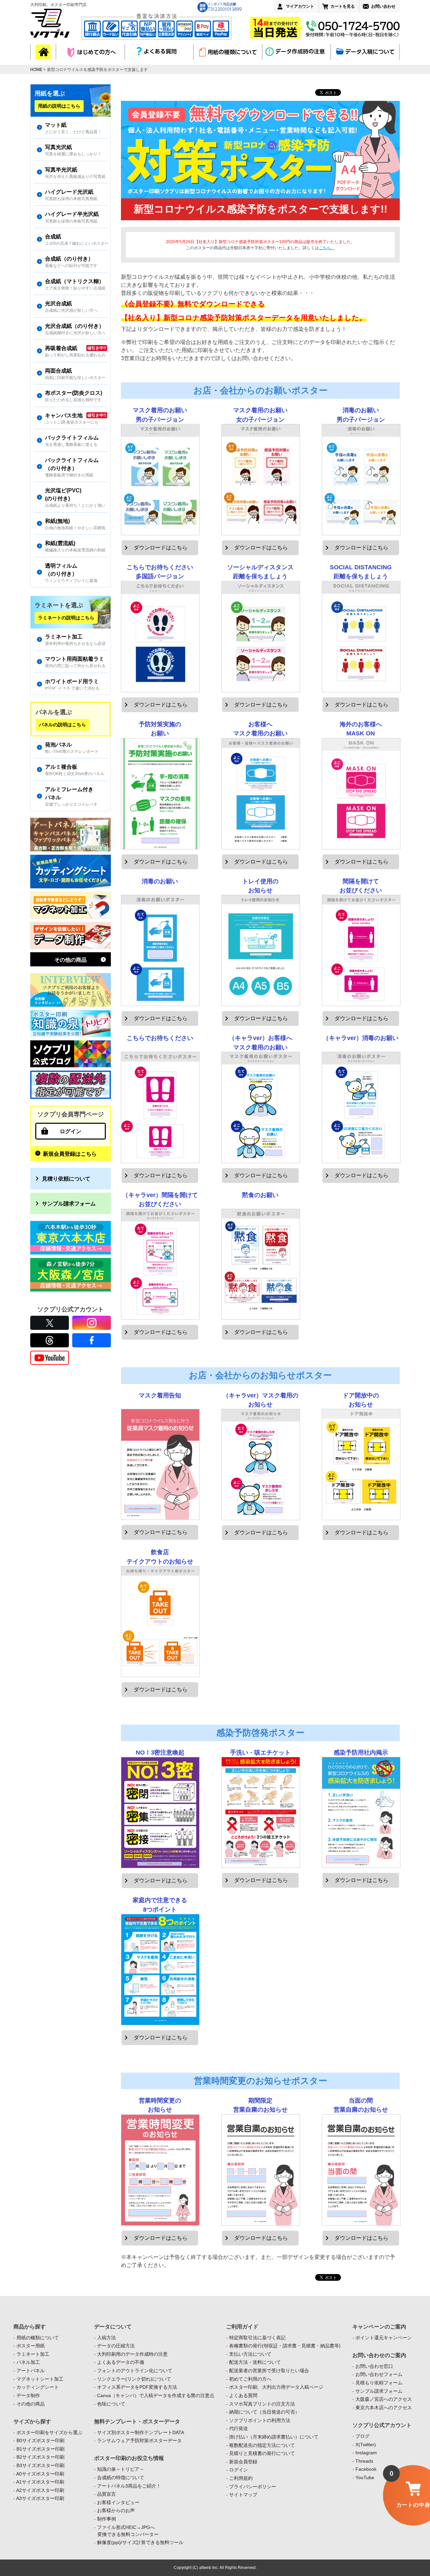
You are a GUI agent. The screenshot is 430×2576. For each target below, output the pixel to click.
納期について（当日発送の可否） (264, 2412)
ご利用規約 (241, 2478)
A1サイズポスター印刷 (40, 2482)
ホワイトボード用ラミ (72, 684)
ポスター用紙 (31, 2346)
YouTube (365, 2477)
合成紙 (76, 240)
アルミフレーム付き (71, 796)
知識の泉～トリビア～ (121, 2469)
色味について (111, 2404)
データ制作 (28, 2395)
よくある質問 (243, 2395)
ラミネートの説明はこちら (66, 618)
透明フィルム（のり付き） (71, 573)
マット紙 (73, 128)
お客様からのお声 (116, 2510)
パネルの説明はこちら (62, 725)
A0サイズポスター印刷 (40, 2474)
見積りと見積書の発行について (262, 2453)
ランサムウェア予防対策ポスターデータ (139, 2440)
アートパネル (31, 2371)
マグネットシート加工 (40, 2379)
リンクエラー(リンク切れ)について (134, 2379)
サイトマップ (243, 2495)
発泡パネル (72, 748)
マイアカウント (300, 6)
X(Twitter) (366, 2445)
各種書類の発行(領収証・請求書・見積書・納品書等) (285, 2346)
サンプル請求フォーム (69, 1203)
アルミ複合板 (75, 770)
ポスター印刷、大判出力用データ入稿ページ (276, 2387)
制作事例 (106, 2519)
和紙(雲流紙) (75, 546)
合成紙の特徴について (121, 2477)
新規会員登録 (243, 2462)
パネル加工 (28, 2362)
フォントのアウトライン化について (135, 2371)
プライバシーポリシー (253, 2487)
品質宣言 (106, 2494)
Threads (364, 2461)
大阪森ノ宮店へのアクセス (384, 2399)
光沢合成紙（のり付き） (75, 329)
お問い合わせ (383, 6)
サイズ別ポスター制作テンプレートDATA (141, 2432)
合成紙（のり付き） (71, 262)
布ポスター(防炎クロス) (74, 396)
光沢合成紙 (71, 306)
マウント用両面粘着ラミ (75, 662)
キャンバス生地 (72, 418)
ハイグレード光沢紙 (71, 195)
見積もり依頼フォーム (379, 2383)
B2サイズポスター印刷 (40, 2457)
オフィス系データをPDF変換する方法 (137, 2387)
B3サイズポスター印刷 (40, 2465)
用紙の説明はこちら (59, 106)
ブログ (362, 2436)
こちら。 (327, 248)
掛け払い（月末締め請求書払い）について (274, 2437)
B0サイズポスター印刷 (40, 2440)
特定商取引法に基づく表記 (257, 2338)
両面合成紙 (75, 374)
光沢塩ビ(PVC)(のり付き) (75, 497)
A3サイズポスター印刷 (40, 2498)
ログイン (71, 1131)
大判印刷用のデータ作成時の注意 (132, 2354)
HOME (36, 70)
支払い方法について (250, 2354)
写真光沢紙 (73, 150)
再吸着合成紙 (75, 351)
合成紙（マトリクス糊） (75, 284)
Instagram (366, 2453)
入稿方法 (106, 2338)
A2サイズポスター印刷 (40, 2490)
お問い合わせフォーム (379, 2374)
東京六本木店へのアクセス (384, 2408)
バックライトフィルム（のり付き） (72, 467)
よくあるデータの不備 (121, 2362)
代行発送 (239, 2428)
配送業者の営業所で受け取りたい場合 (269, 2371)
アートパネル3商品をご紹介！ (129, 2486)
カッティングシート (38, 2387)
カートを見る (343, 6)
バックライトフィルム (72, 441)
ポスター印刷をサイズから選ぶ (49, 2432)
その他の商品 (71, 960)
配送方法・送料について (255, 2362)
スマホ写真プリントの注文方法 (262, 2404)
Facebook (366, 2469)
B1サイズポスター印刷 (40, 2449)
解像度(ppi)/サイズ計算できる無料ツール (140, 2542)
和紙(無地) (75, 524)
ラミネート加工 (75, 640)
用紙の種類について (38, 2338)
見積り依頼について (66, 1179)
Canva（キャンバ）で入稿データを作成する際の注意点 (156, 2395)
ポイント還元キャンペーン (384, 2338)
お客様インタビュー (118, 2502)
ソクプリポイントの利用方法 (260, 2420)
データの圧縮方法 (116, 2346)
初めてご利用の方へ (250, 2379)
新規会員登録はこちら (70, 1154)
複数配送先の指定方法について (262, 2445)
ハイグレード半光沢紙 (72, 217)
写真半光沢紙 (75, 173)
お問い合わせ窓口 (374, 2366)
